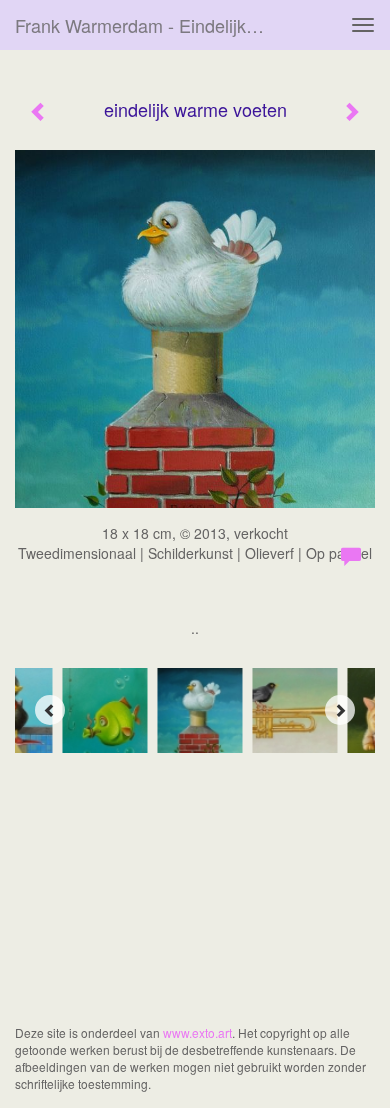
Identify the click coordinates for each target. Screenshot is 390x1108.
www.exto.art (197, 1032)
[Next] (340, 710)
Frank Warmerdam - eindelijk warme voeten (149, 25)
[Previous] (50, 710)
